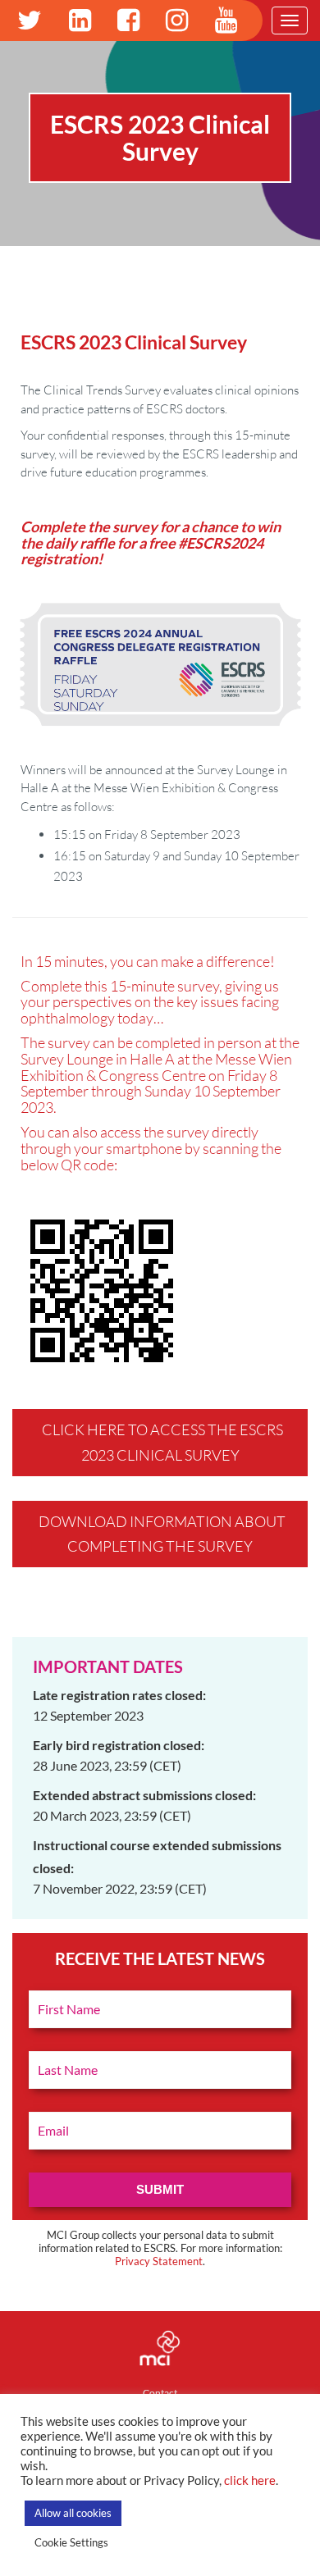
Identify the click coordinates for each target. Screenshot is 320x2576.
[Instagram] (177, 21)
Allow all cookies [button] (73, 2513)
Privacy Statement (159, 2261)
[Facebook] (128, 21)
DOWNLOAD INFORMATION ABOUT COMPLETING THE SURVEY (162, 1534)
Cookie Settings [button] (71, 2542)
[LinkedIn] (80, 21)
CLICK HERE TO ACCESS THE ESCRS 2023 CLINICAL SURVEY (162, 1442)
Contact (160, 2393)
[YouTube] (226, 21)
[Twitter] (30, 21)
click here (250, 2480)
